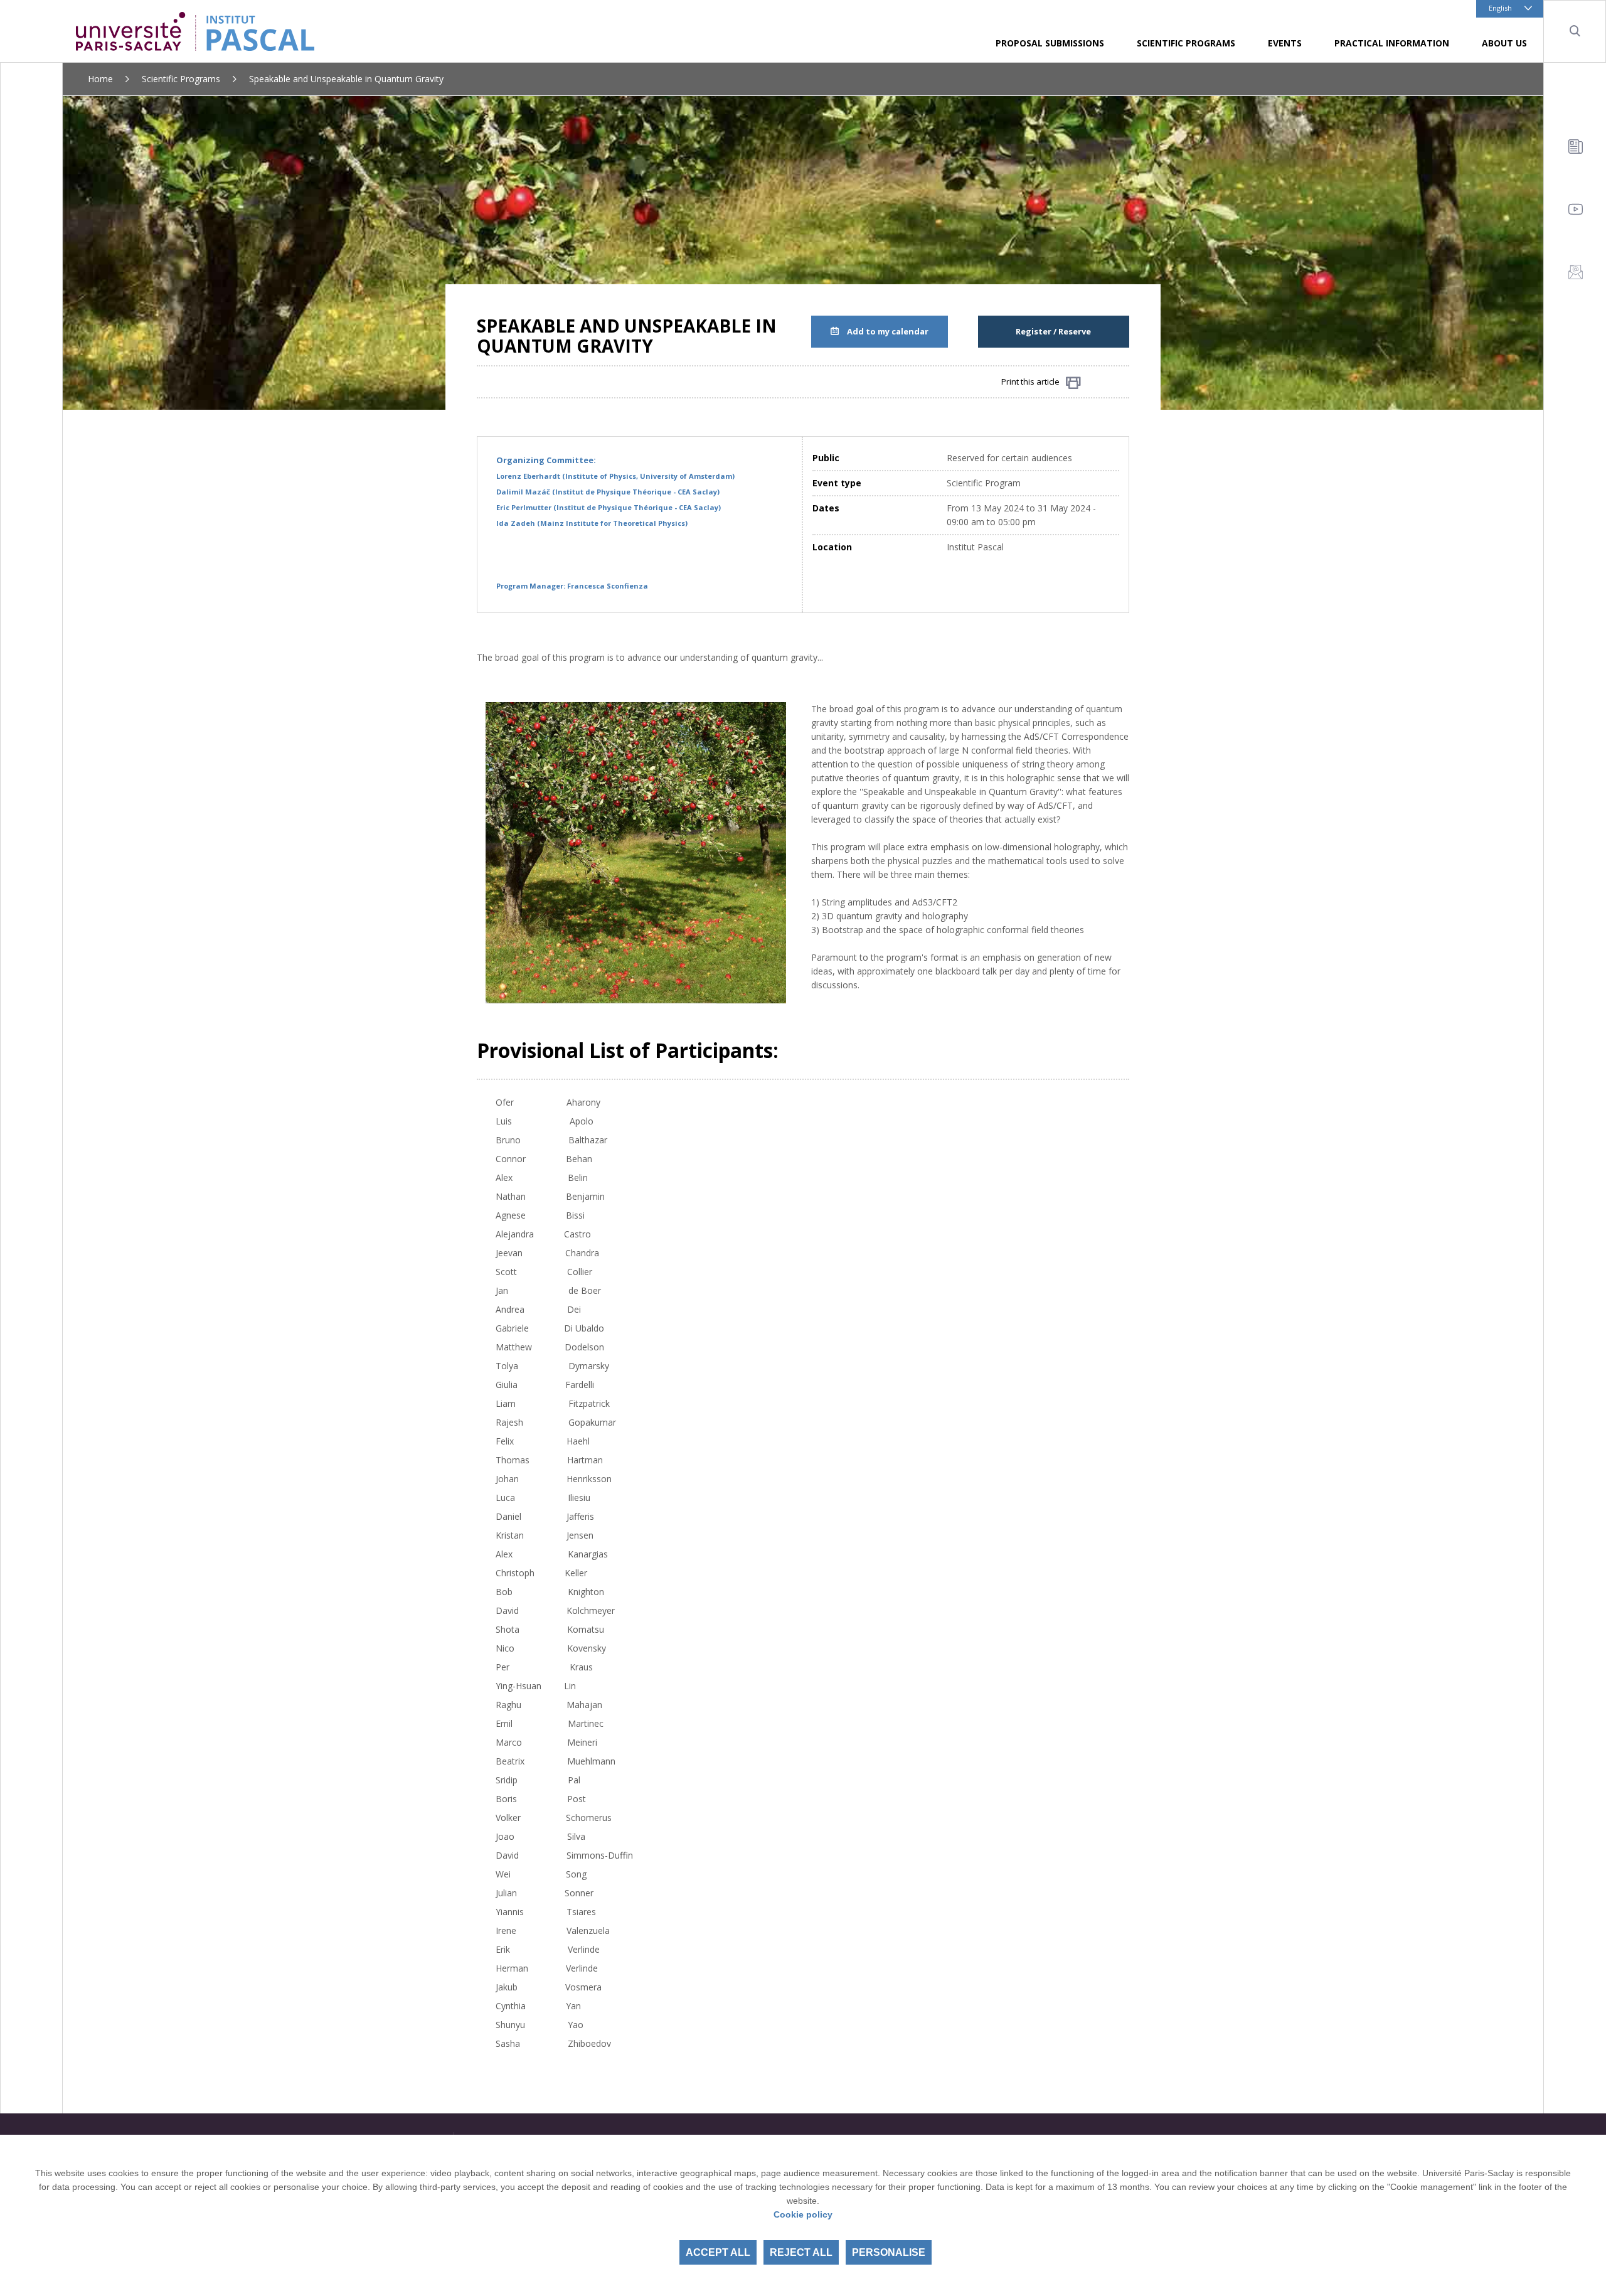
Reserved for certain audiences (1009, 458)
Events (1285, 43)
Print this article (1030, 382)
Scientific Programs (181, 79)
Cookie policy (803, 2214)
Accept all (718, 2252)
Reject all (801, 2252)
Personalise (889, 2252)
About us (1504, 43)
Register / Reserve (1053, 331)
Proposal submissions (1050, 43)
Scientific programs (1186, 43)
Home (100, 79)
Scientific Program (984, 483)
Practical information (1392, 43)
